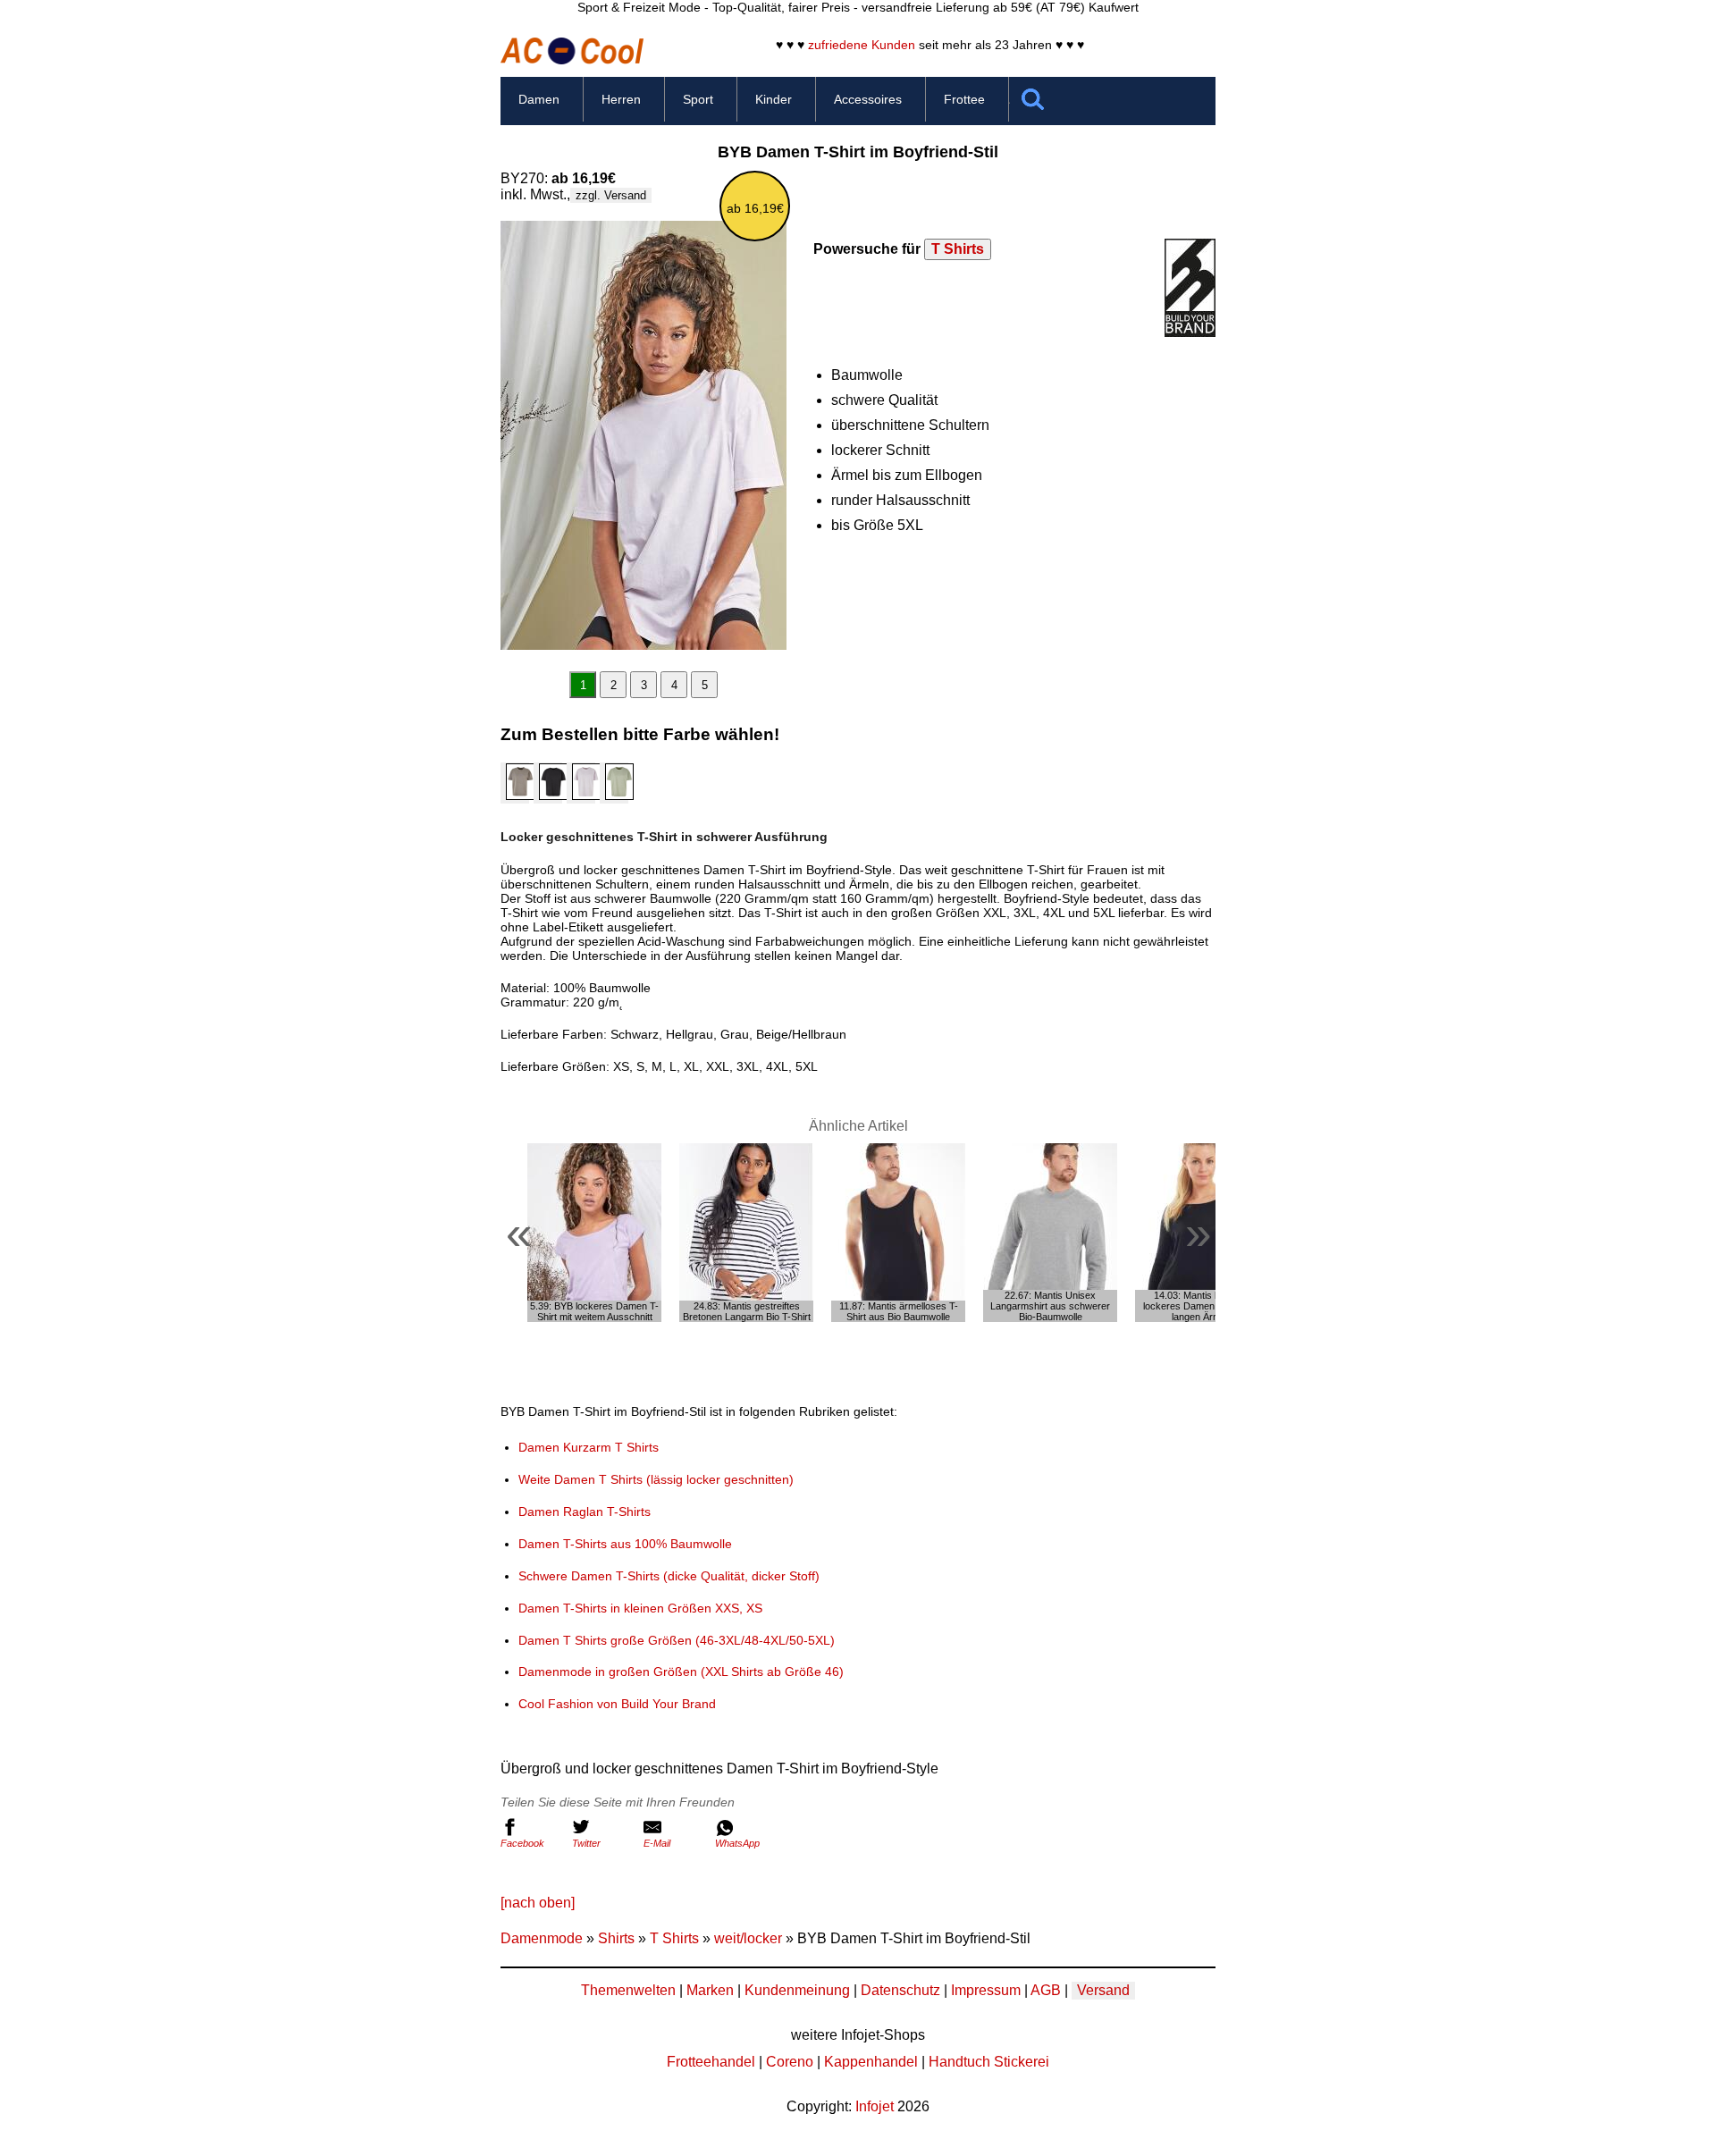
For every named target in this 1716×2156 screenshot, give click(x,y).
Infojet (875, 2106)
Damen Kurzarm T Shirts (589, 1447)
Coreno (790, 2062)
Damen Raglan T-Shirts (585, 1512)
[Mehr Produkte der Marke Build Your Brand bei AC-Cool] (1190, 332)
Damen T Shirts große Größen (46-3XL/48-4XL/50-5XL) (677, 1640)
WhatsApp (737, 1843)
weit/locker (748, 1938)
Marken (710, 1990)
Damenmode (542, 1938)
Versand (1103, 1990)
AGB (1046, 1990)
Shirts (616, 1938)
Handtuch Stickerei (989, 2062)
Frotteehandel (711, 2062)
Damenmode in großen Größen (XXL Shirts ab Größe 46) (681, 1672)
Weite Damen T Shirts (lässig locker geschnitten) (656, 1479)
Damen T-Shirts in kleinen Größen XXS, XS (640, 1608)
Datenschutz (900, 1990)
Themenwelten (628, 1990)
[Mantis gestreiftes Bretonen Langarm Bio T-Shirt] (746, 1233)
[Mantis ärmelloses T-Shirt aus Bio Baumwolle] (898, 1233)
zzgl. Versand (611, 195)
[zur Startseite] (572, 59)
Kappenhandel (871, 2062)
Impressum (986, 1990)
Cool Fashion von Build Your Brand (617, 1704)
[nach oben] (538, 1903)
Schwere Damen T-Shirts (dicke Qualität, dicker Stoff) (669, 1576)
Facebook (522, 1843)
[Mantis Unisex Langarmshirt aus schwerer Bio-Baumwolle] (1050, 1233)
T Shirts (958, 249)
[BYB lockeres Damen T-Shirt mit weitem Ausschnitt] (594, 1233)
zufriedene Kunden (862, 45)
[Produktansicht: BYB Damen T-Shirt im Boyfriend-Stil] (643, 435)
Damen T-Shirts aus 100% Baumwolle (625, 1544)
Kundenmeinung (797, 1990)
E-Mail (657, 1843)
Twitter (586, 1843)
